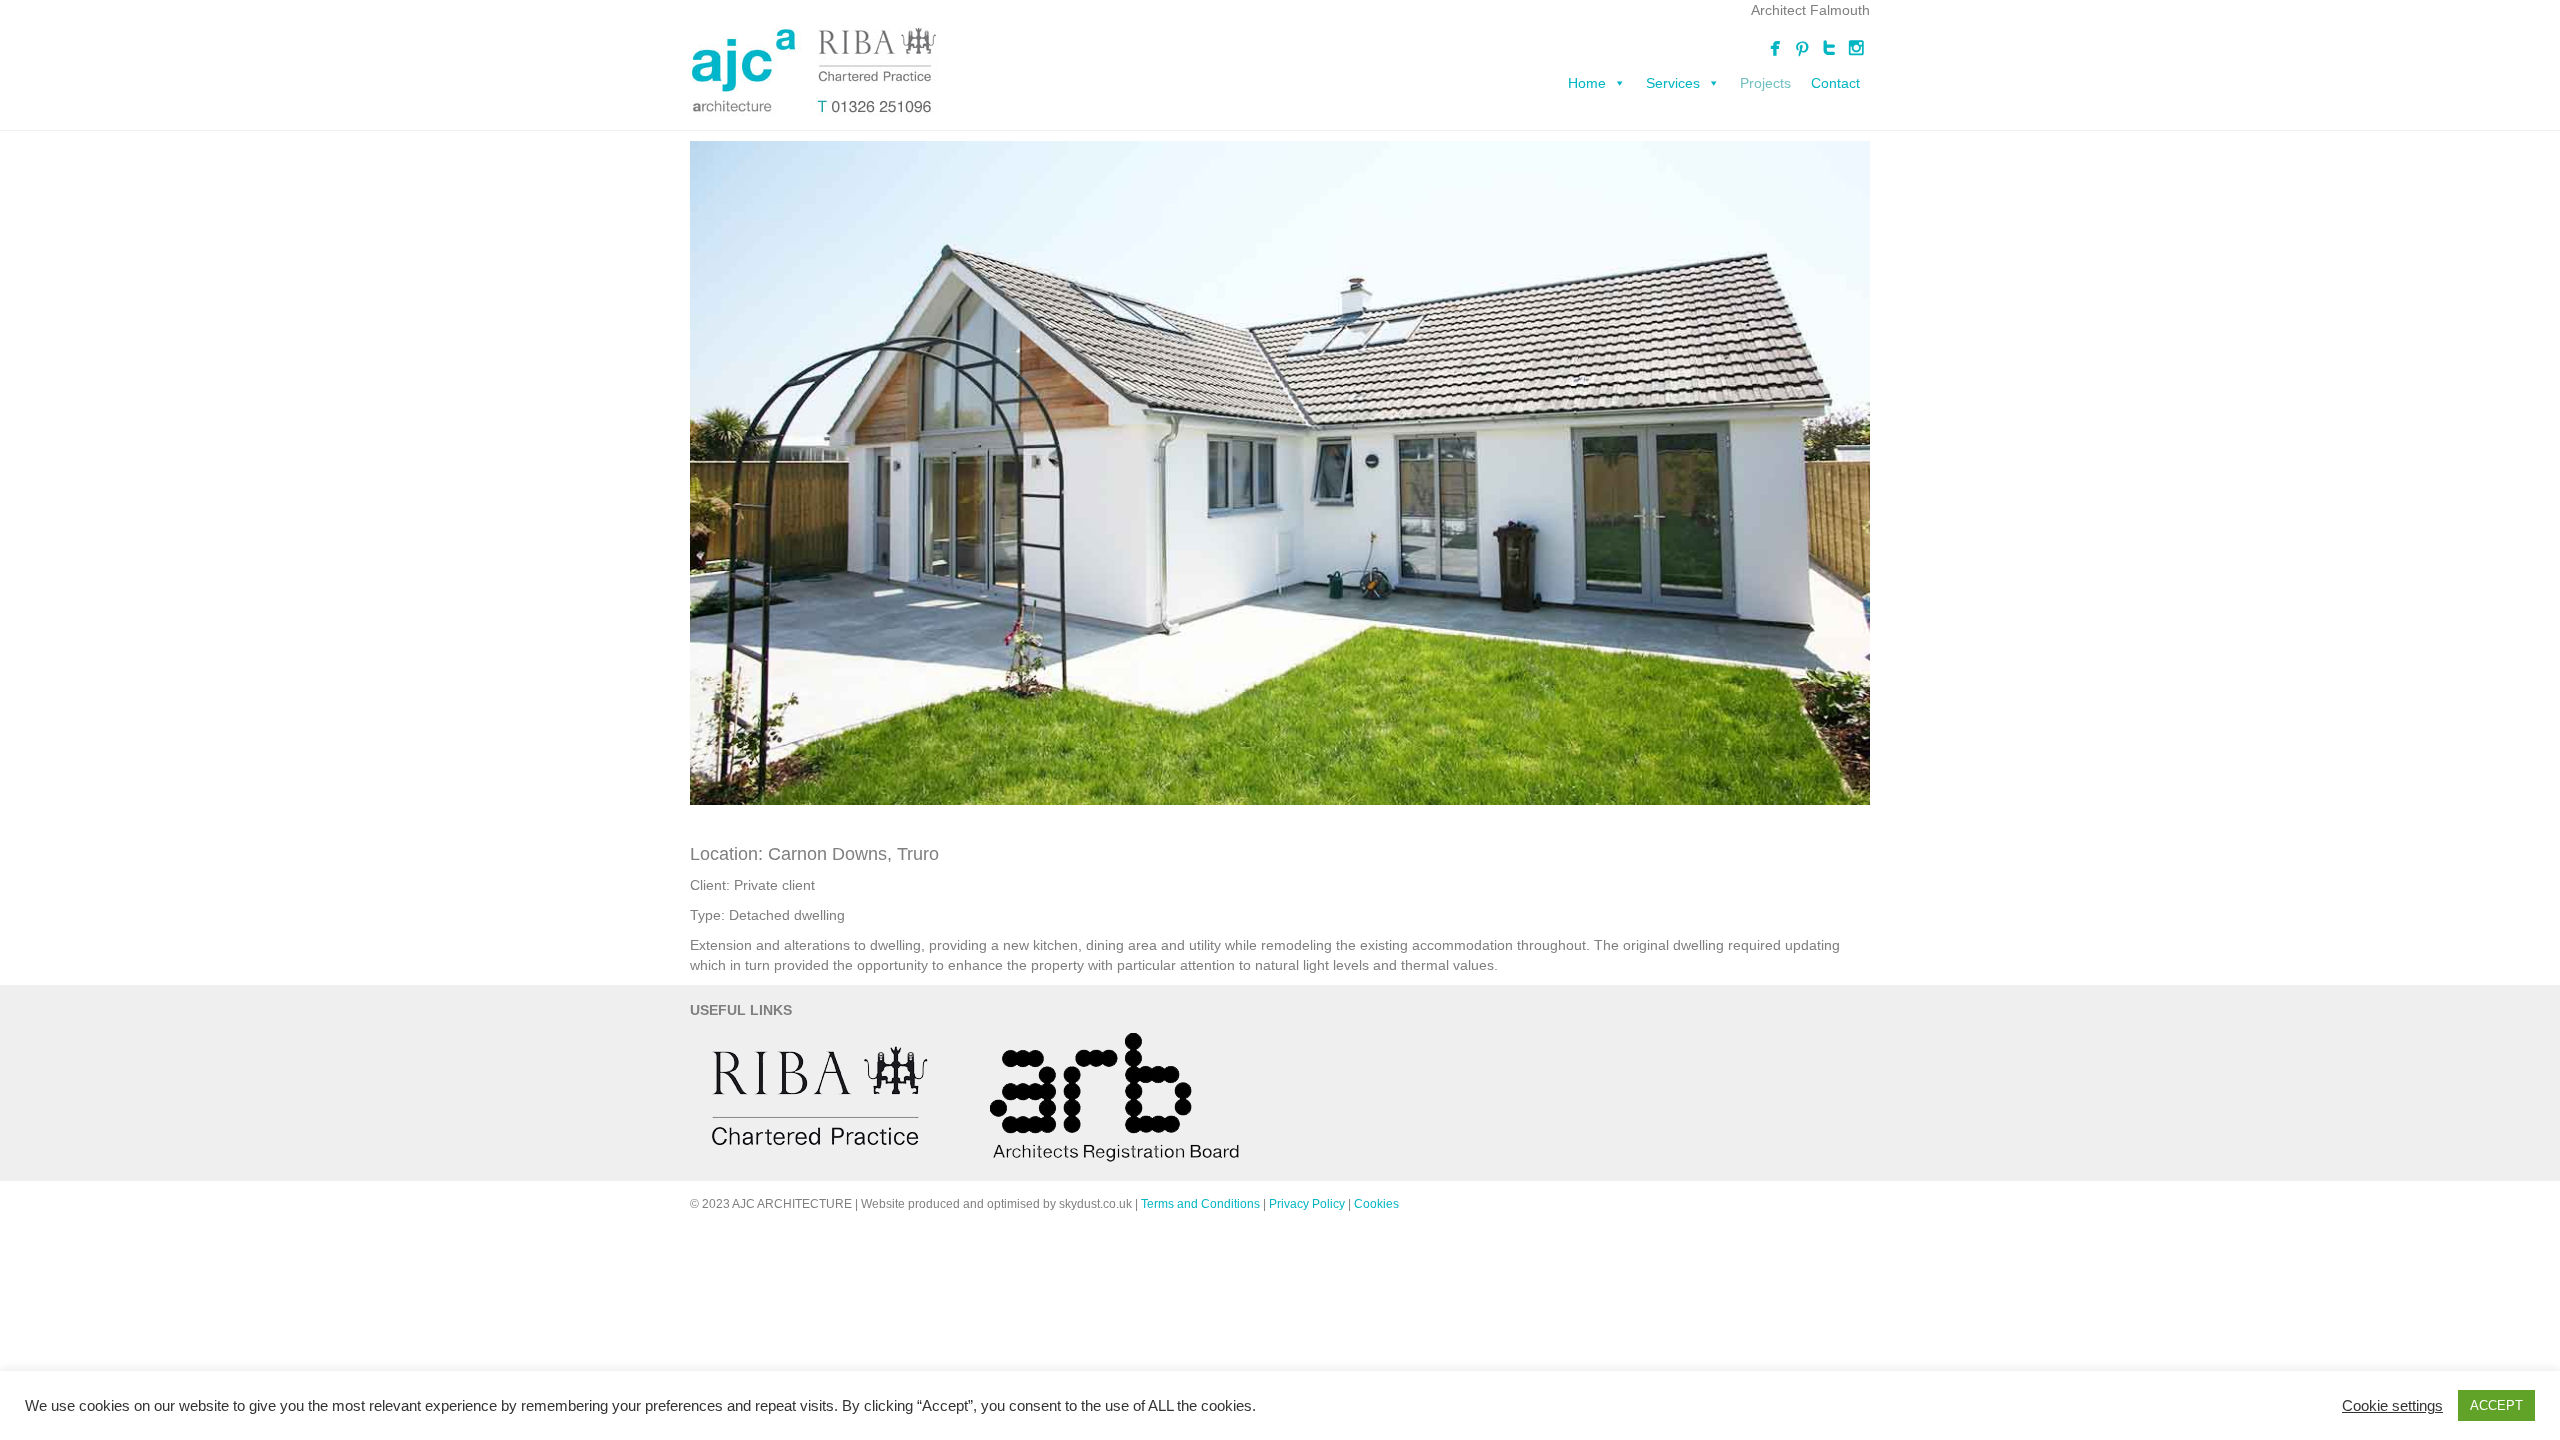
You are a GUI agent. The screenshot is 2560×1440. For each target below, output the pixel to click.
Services (1673, 83)
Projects (1765, 83)
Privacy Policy (1307, 1204)
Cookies (1376, 1204)
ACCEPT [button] (2496, 1405)
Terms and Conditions (1200, 1204)
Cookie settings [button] (2392, 1406)
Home (1587, 83)
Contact (1835, 83)
